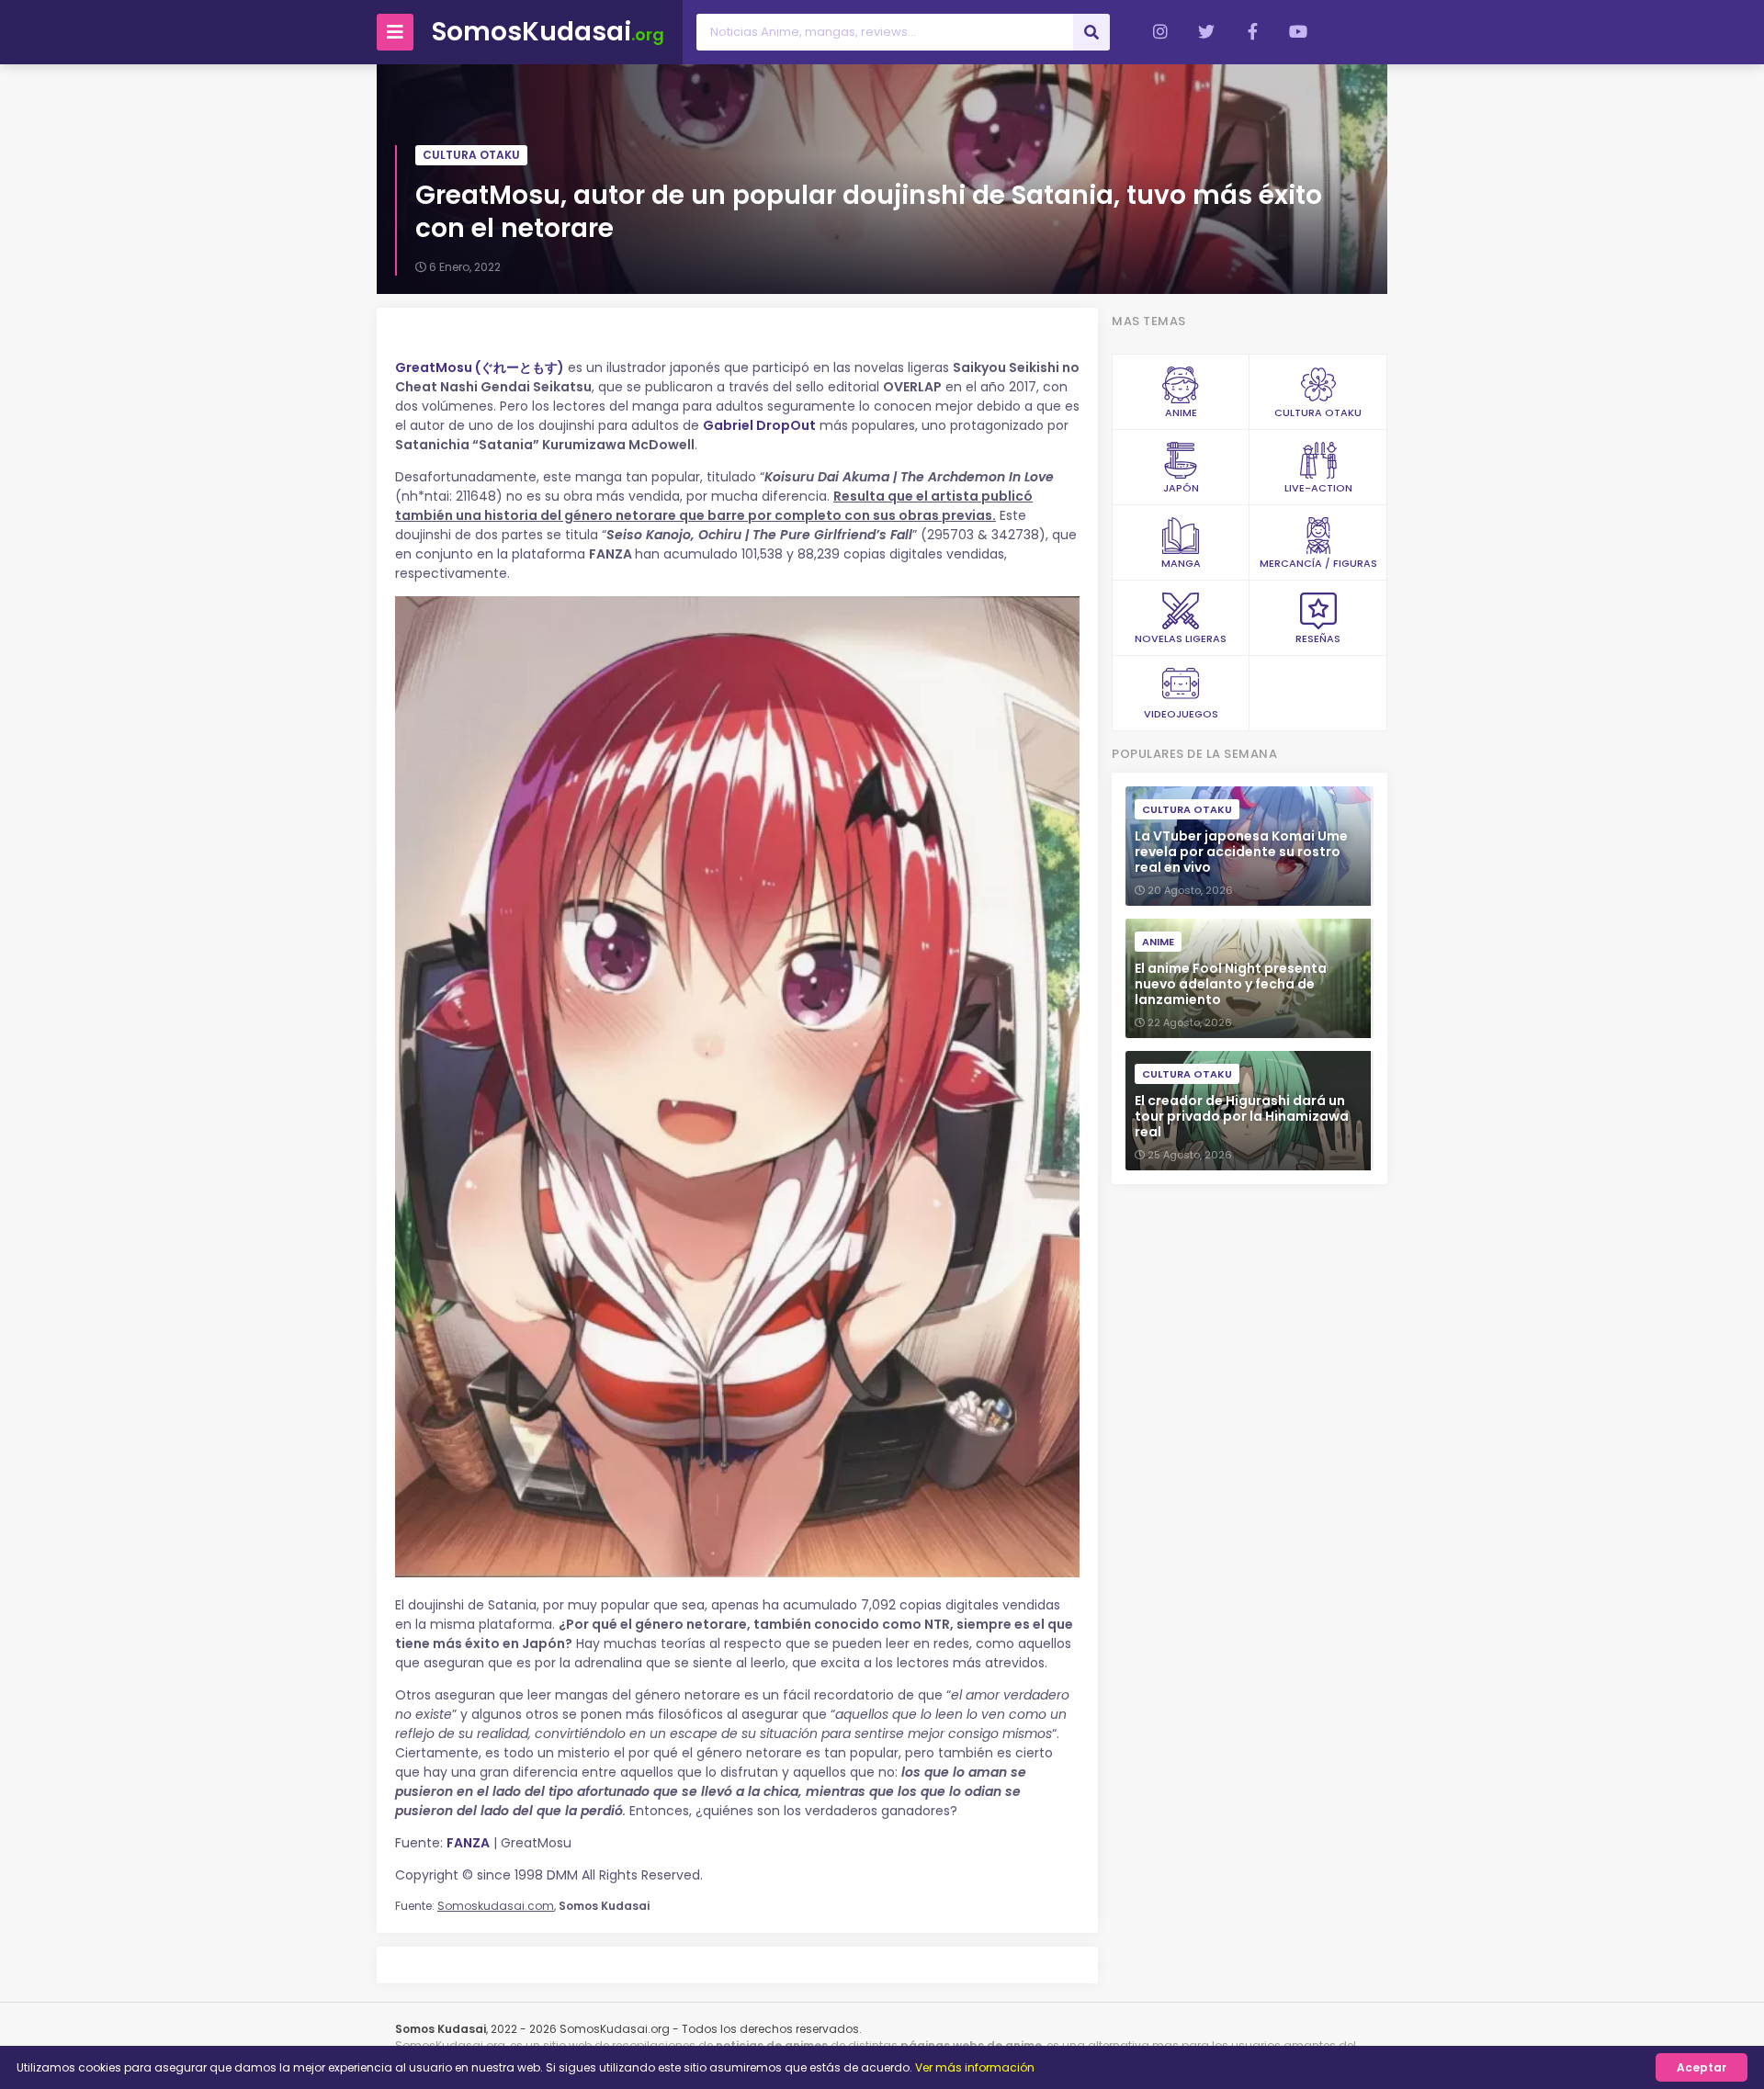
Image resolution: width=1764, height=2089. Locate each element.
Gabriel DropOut (759, 425)
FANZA (468, 1843)
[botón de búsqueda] (1091, 32)
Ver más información (975, 2067)
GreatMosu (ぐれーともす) (480, 367)
